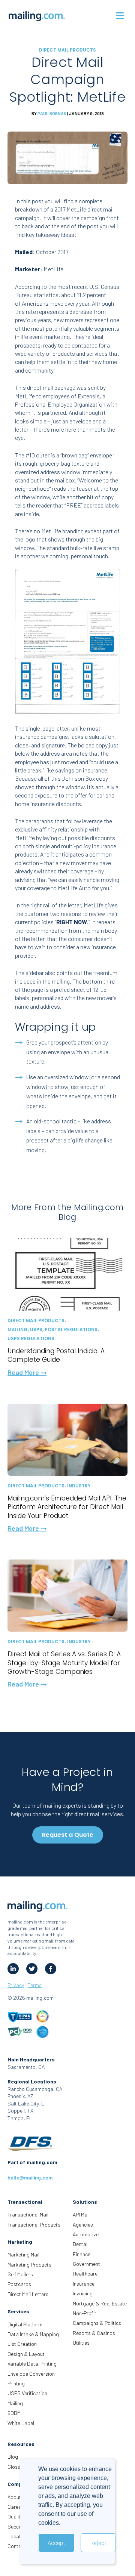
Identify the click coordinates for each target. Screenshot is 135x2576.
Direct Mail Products (67, 50)
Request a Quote (68, 1835)
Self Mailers (20, 2274)
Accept (56, 2543)
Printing (16, 2383)
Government (86, 2264)
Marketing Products (29, 2265)
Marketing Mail (23, 2254)
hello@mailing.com (30, 2177)
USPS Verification (27, 2393)
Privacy (16, 1985)
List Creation (22, 2344)
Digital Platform (25, 2324)
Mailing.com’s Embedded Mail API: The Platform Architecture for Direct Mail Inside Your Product (67, 1507)
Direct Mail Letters (28, 2294)
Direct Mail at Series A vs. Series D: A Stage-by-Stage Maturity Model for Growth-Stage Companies (64, 1663)
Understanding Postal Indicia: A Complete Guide (56, 1355)
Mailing (15, 2403)
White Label (21, 2423)
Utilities (81, 2343)
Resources (21, 2444)
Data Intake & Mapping (33, 2334)
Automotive (86, 2234)
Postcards (19, 2284)
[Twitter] (32, 1969)
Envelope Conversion (31, 2374)
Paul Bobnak (52, 113)
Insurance (84, 2284)
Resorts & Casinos (94, 2333)
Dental (80, 2244)
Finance (82, 2254)
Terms (35, 1985)
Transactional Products (34, 2225)
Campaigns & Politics (97, 2323)
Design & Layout (26, 2354)
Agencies (83, 2225)
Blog (13, 2457)
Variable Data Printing (32, 2364)
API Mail (81, 2214)
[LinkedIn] (13, 1969)
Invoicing (83, 2293)
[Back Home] (37, 16)
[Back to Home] (37, 1907)
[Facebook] (51, 1969)
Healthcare (85, 2273)
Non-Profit (85, 2313)
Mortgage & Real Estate (100, 2303)
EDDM (14, 2413)
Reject (98, 2543)
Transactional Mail (28, 2214)
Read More (24, 1372)
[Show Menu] (120, 16)
